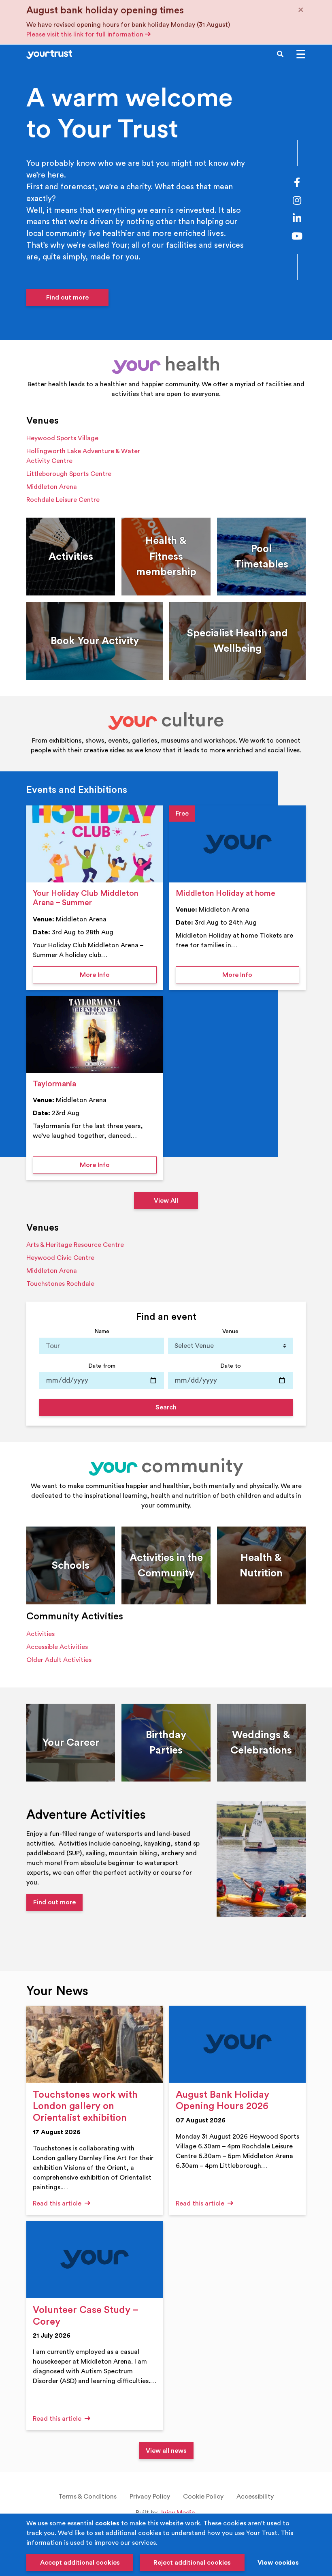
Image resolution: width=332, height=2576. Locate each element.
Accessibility (255, 2497)
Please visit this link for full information (86, 34)
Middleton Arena (52, 487)
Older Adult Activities (59, 1660)
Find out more (67, 298)
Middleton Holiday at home (226, 893)
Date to (231, 1366)
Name (102, 1331)
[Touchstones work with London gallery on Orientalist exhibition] (95, 2044)
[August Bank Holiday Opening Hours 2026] (238, 2044)
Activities (40, 1634)
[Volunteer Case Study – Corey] (95, 2259)
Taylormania (54, 1084)
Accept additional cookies (80, 2563)
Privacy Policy (150, 2497)
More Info (118, 975)
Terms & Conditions (87, 2497)
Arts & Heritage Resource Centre (75, 1245)
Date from (102, 1366)
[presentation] (95, 844)
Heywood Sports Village (62, 438)
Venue (230, 1331)
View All (166, 1201)
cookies (107, 2523)
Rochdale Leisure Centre (63, 500)
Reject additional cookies (192, 2563)
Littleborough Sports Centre (69, 474)
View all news (166, 2451)
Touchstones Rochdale (60, 1284)
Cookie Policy (203, 2497)
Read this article (58, 2203)
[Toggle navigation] (301, 54)
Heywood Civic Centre (60, 1258)
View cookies (278, 2563)
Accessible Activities (57, 1647)
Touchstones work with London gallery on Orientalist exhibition (85, 2107)
